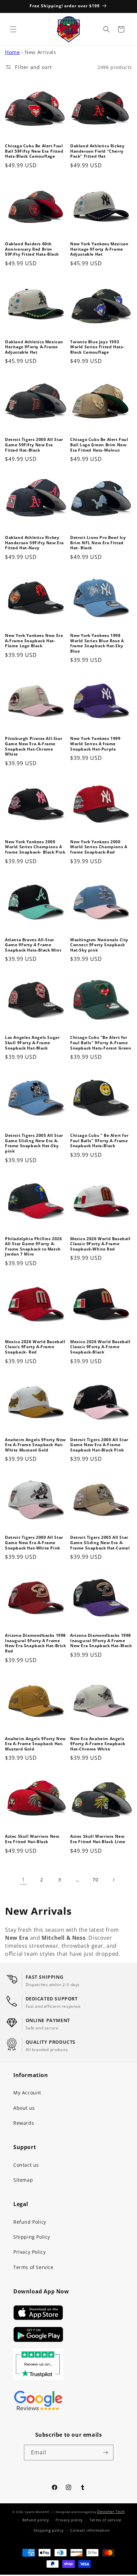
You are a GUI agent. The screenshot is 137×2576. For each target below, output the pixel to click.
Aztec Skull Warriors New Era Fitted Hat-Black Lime (98, 1839)
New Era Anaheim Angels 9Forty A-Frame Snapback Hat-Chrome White (98, 1744)
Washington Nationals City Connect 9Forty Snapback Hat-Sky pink (99, 945)
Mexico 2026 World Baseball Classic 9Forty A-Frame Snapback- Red (35, 1347)
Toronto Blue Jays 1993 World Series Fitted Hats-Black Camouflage (97, 347)
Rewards (24, 2123)
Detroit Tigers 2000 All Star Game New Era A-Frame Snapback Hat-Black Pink (99, 1445)
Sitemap (23, 2180)
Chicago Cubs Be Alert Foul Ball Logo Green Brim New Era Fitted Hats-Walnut (99, 445)
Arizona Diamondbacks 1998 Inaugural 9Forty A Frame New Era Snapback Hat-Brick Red (36, 1643)
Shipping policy (49, 2530)
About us (24, 2108)
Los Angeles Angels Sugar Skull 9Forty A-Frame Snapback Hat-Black (32, 1043)
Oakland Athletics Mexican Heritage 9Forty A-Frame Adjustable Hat (34, 347)
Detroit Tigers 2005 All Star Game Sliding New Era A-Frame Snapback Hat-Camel (100, 1543)
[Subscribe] (106, 2453)
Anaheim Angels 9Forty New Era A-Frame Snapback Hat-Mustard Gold (35, 1744)
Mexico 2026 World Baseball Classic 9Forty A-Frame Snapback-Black (100, 1347)
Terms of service (105, 2520)
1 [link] (24, 1879)
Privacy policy (69, 2520)
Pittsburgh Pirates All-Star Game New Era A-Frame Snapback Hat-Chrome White (34, 746)
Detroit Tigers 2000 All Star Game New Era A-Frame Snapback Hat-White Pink (34, 1543)
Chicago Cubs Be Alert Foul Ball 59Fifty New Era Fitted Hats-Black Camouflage (34, 151)
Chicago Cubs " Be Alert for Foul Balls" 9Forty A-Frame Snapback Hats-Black (99, 1141)
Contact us (26, 2165)
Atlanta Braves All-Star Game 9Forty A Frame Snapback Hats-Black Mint (33, 945)
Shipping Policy (32, 2237)
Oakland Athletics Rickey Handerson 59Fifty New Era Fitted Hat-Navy (34, 543)
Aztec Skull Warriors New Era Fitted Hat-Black (32, 1839)
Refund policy (36, 2520)
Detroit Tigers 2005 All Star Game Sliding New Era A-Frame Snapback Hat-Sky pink (34, 1143)
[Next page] (113, 1880)
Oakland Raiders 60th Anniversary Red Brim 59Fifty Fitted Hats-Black (32, 249)
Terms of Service (33, 2267)
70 (95, 1880)
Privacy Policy (29, 2252)
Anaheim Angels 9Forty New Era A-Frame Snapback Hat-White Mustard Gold (35, 1445)
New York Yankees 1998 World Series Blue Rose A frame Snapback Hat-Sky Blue (97, 643)
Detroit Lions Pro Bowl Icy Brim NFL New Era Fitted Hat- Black (98, 543)
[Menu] (13, 29)
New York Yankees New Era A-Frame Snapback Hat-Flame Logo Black (34, 641)
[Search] (106, 29)
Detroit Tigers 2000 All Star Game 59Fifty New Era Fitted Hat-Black (34, 445)
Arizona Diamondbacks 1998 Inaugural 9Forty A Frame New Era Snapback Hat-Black (101, 1641)
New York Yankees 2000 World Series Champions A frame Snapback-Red (99, 847)
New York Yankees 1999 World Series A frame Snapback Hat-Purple (95, 744)
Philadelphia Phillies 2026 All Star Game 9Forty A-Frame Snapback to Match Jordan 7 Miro (34, 1247)
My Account (27, 2093)
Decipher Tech (111, 2512)
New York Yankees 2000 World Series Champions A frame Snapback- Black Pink (35, 847)
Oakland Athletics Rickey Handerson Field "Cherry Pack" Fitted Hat (97, 151)
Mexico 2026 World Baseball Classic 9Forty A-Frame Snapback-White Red (100, 1244)
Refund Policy (30, 2222)
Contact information (90, 2530)
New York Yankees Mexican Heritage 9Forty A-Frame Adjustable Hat (99, 249)
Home (12, 52)
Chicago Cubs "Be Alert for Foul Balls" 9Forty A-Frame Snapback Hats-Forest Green (101, 1043)
